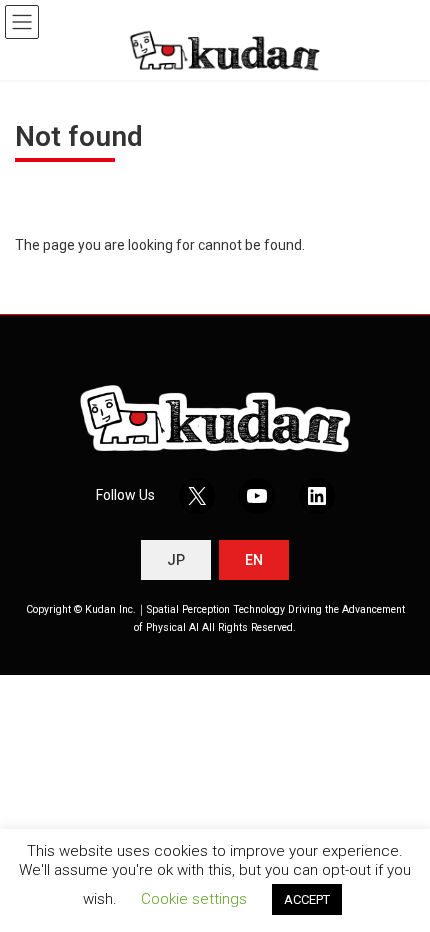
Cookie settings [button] (194, 899)
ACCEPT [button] (307, 899)
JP (176, 560)
